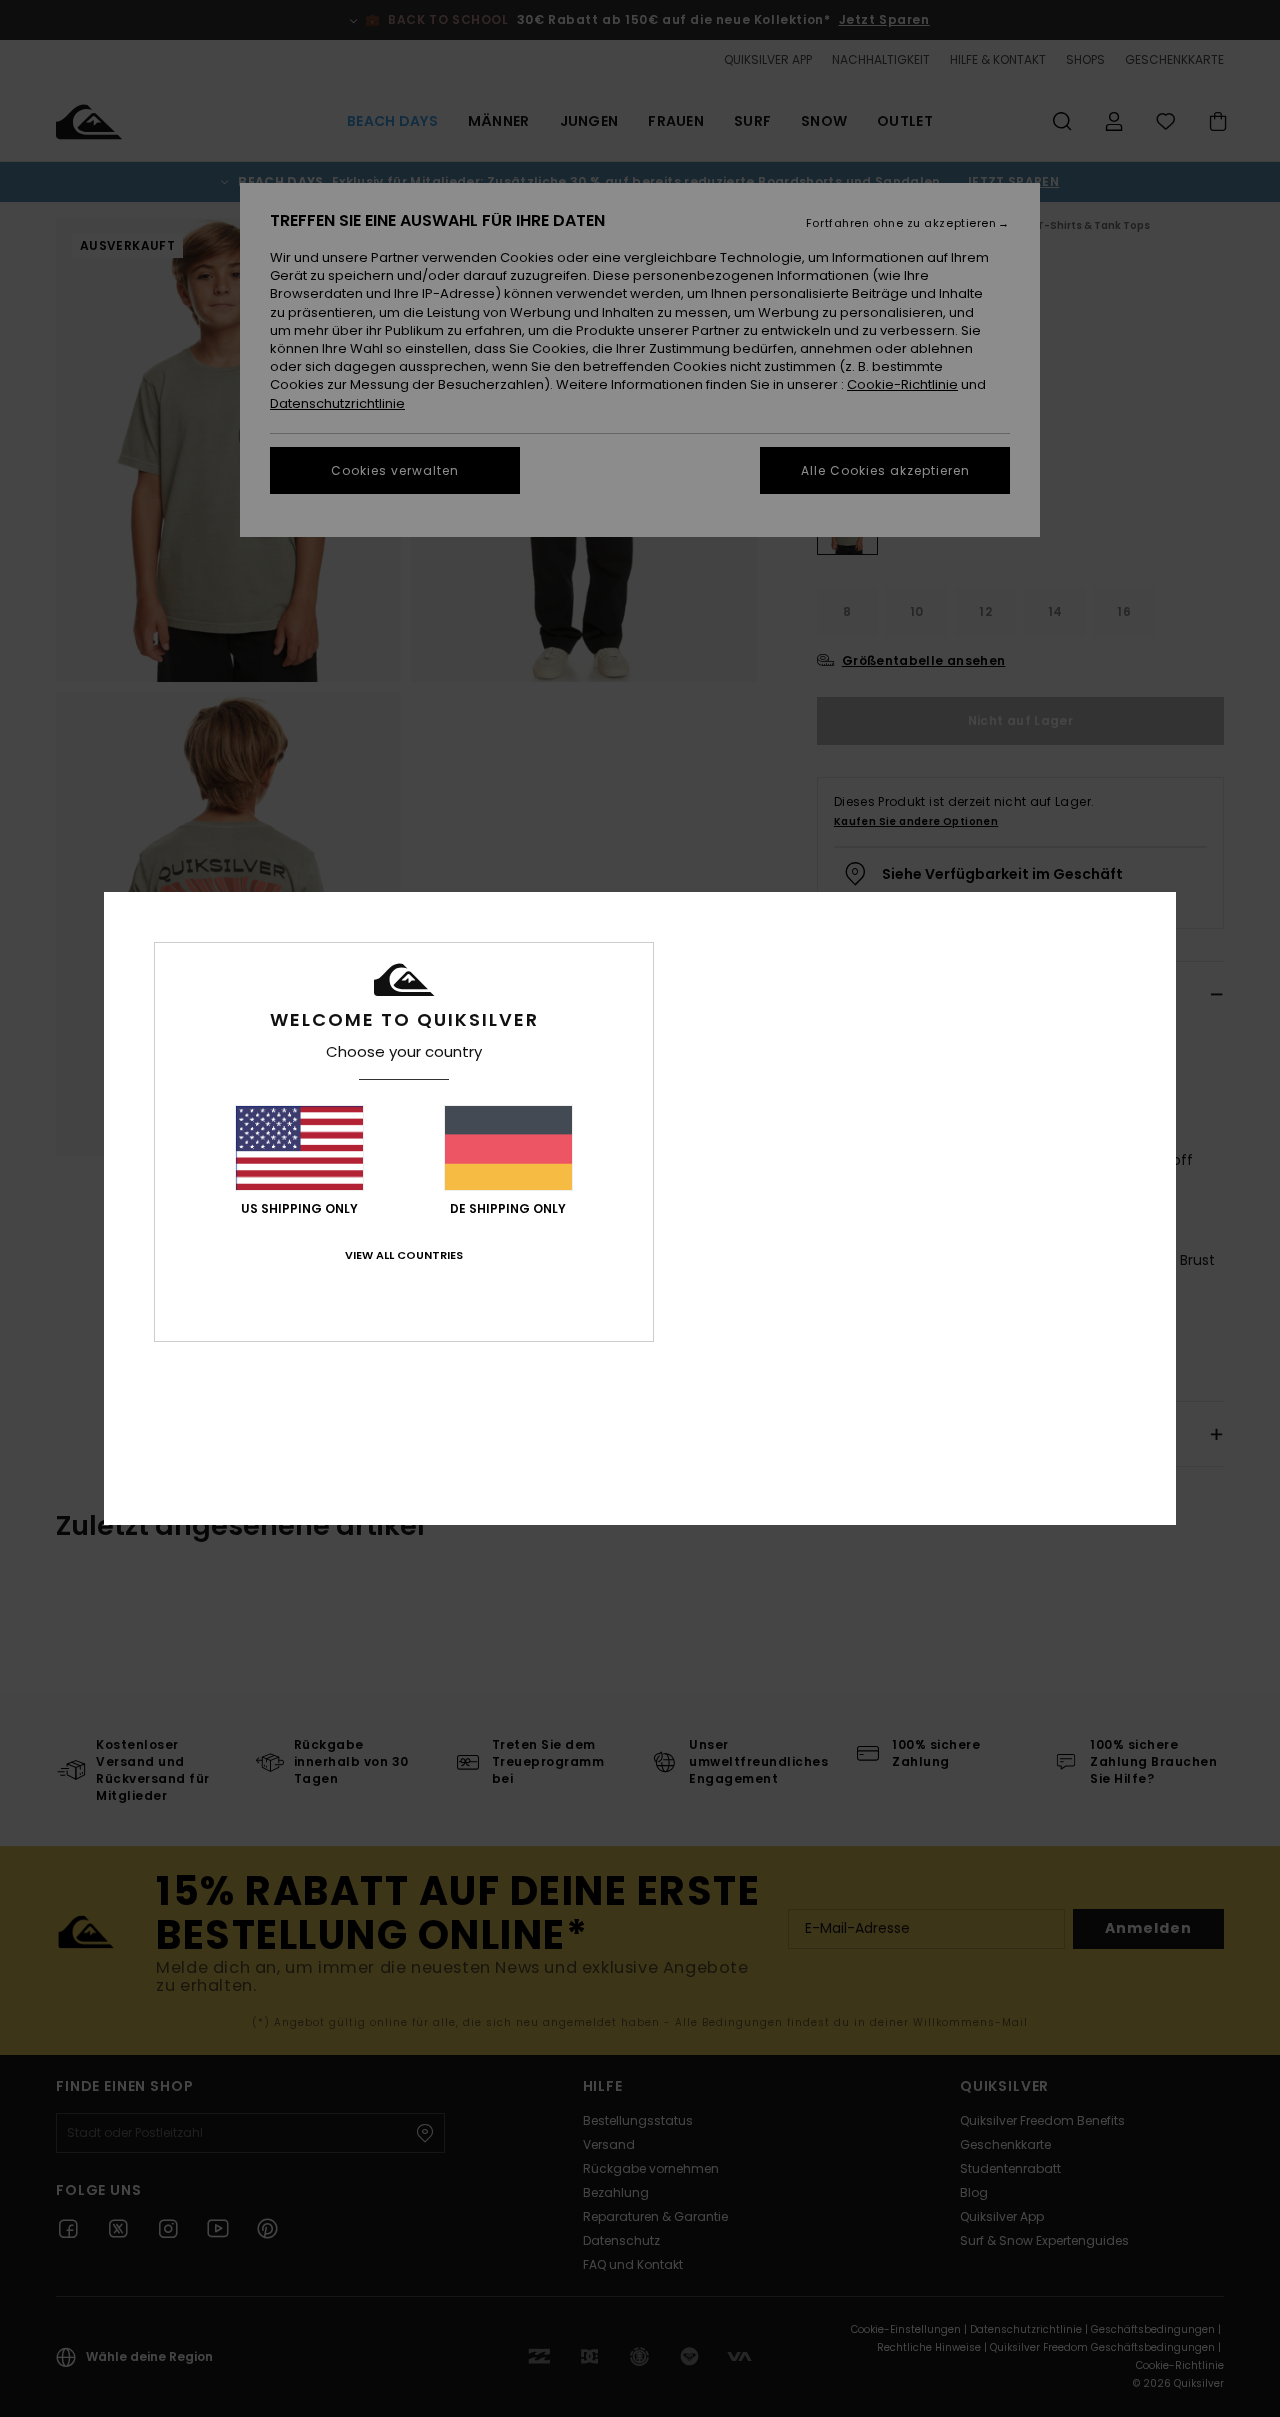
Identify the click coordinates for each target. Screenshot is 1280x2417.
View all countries (404, 1255)
